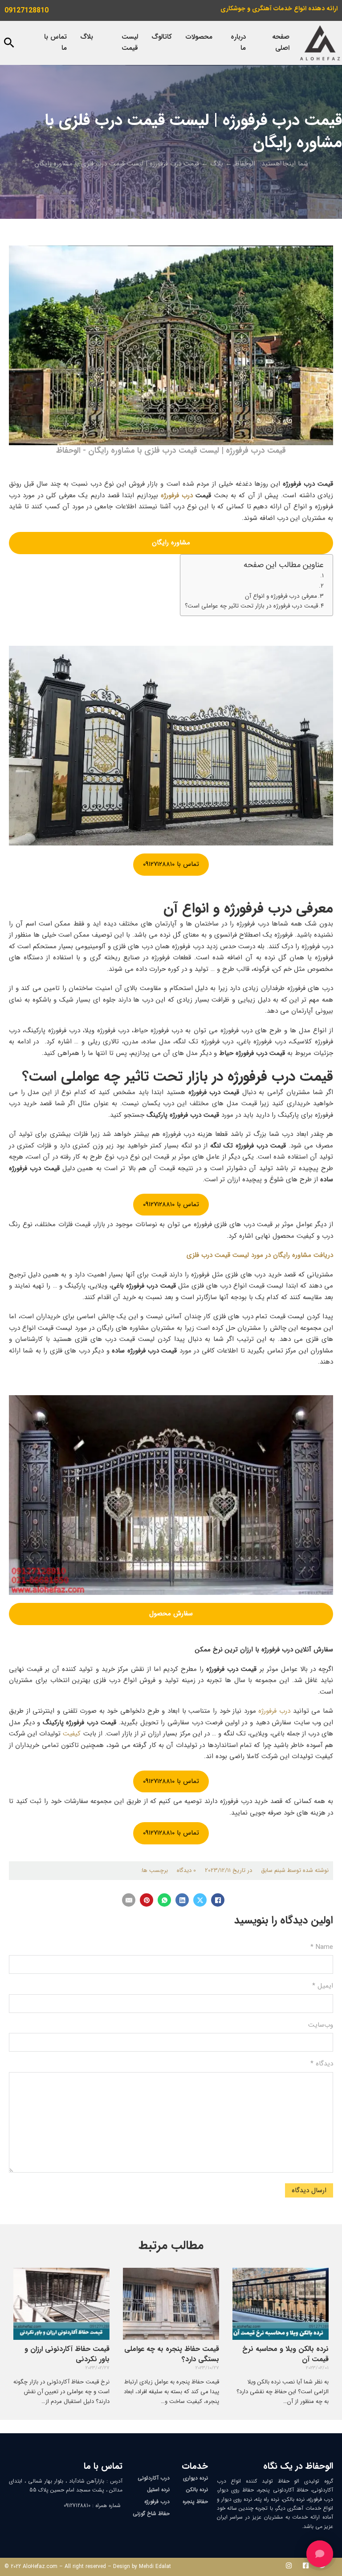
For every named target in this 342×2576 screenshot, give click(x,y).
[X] (200, 1900)
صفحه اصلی (281, 43)
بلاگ (87, 37)
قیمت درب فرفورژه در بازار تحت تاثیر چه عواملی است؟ (251, 606)
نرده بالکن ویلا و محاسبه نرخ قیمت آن (285, 2354)
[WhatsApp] (164, 1900)
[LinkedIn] (182, 1900)
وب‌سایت (321, 2025)
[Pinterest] (147, 1900)
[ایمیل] (129, 1900)
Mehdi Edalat (155, 2566)
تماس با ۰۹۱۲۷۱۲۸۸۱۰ (171, 864)
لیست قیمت (130, 43)
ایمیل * (323, 1986)
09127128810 (26, 10)
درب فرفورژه (177, 495)
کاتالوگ (162, 37)
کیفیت (72, 1734)
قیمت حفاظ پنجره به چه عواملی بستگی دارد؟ (172, 2354)
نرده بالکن (197, 2489)
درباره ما (238, 43)
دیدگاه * (322, 2064)
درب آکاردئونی (154, 2478)
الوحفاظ (245, 164)
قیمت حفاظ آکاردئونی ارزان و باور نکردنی (67, 2354)
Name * (322, 1947)
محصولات (199, 37)
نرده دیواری (195, 2478)
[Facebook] (218, 1900)
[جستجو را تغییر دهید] (9, 43)
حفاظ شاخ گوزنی (151, 2514)
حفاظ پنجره (195, 2502)
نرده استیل (158, 2489)
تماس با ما (55, 43)
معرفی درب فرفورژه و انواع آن (281, 596)
